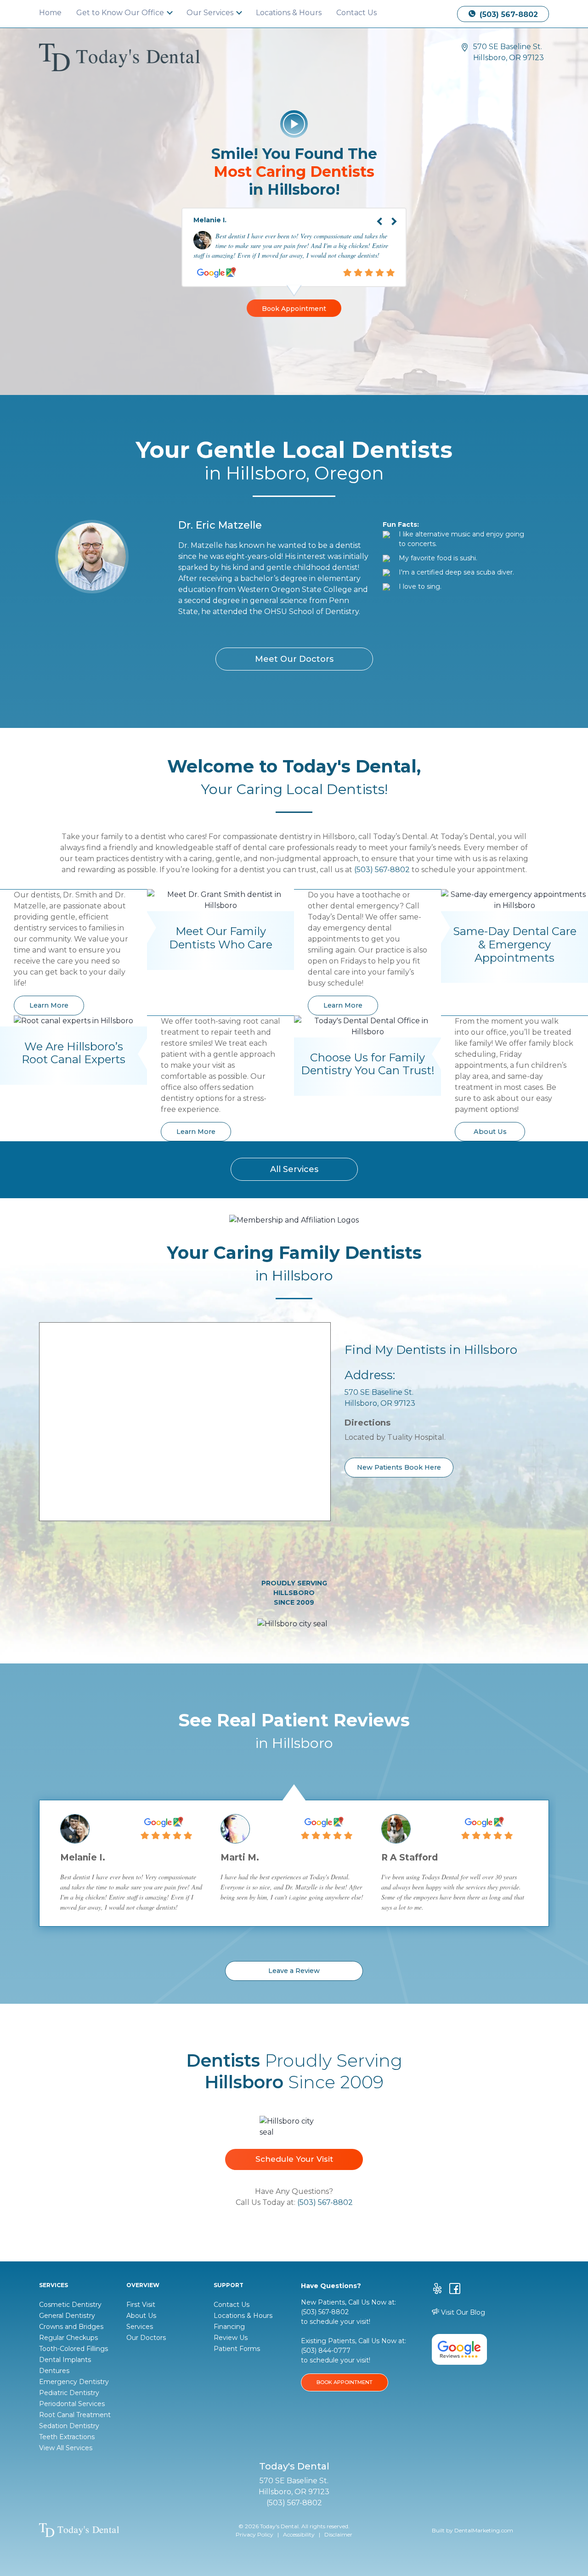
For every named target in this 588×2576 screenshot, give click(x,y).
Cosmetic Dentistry (70, 2305)
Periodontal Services (72, 2404)
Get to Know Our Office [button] (121, 13)
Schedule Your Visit (294, 2159)
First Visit (141, 2305)
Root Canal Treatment (75, 2415)
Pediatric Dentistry (69, 2393)
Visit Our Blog (462, 2312)
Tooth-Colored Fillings (73, 2349)
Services (140, 2327)
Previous (373, 214)
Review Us (231, 2338)
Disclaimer (338, 2534)
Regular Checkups (68, 2338)
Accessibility (299, 2534)
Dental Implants (65, 2360)
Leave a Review (294, 1971)
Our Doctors (146, 2338)
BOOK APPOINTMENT (345, 2382)
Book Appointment (294, 309)
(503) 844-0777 (326, 2351)
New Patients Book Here (399, 1467)
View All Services (66, 2448)
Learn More (49, 1005)
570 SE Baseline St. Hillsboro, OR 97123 (509, 52)
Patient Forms (237, 2349)
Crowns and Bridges (71, 2327)
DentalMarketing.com (484, 2530)
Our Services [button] (211, 13)
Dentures (54, 2371)
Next (401, 214)
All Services (294, 1169)
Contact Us (356, 13)
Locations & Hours (289, 13)
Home (50, 13)
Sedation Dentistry (69, 2426)
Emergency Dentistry (74, 2382)
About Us (490, 1132)
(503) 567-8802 (508, 14)
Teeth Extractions (67, 2437)
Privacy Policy (254, 2534)
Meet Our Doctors (294, 659)
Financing (229, 2327)
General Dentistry (67, 2316)
